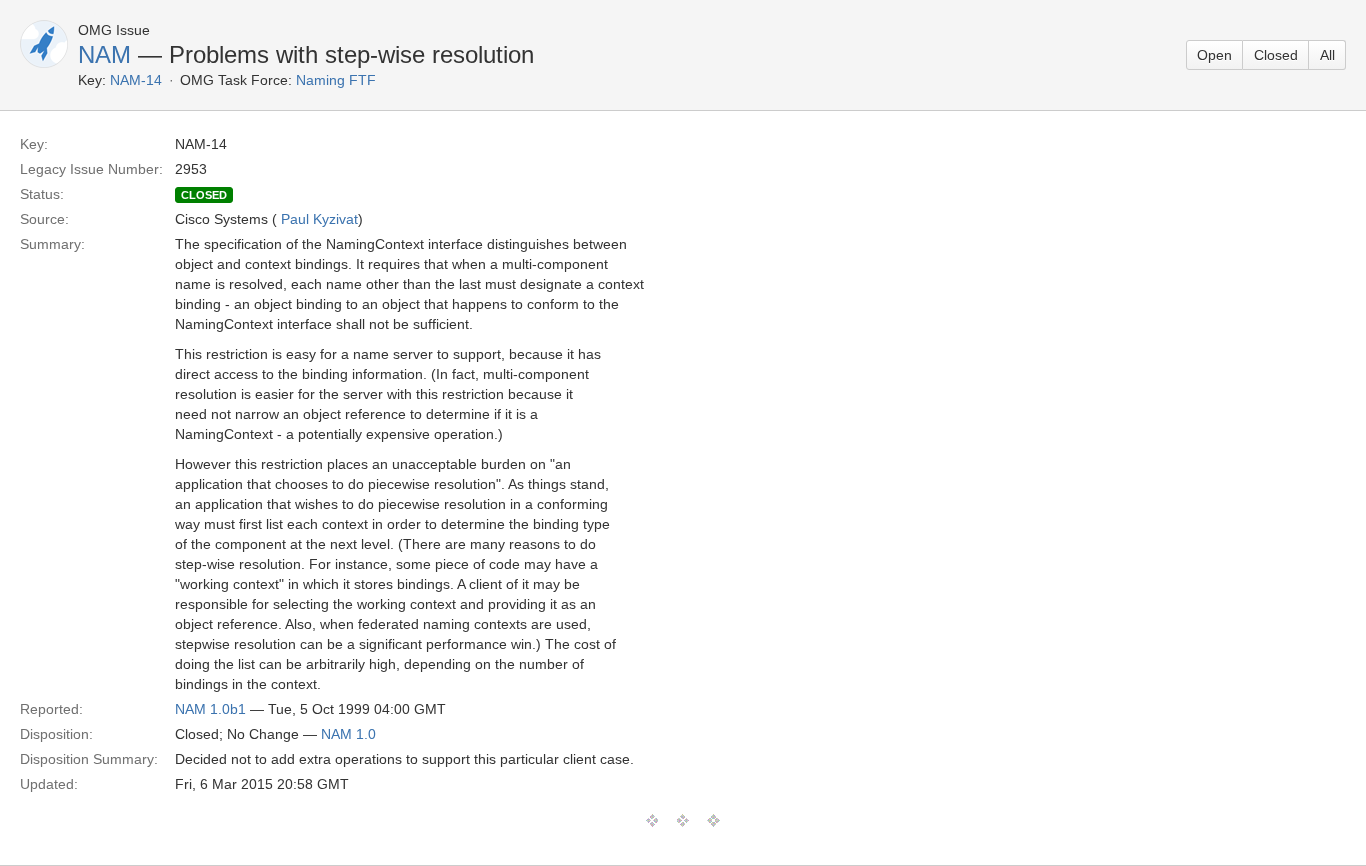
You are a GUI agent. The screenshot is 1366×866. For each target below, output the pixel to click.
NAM (104, 54)
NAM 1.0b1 (210, 709)
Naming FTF (336, 80)
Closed (1276, 55)
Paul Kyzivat (319, 219)
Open (1214, 55)
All (1327, 55)
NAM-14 (136, 80)
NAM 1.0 (348, 734)
